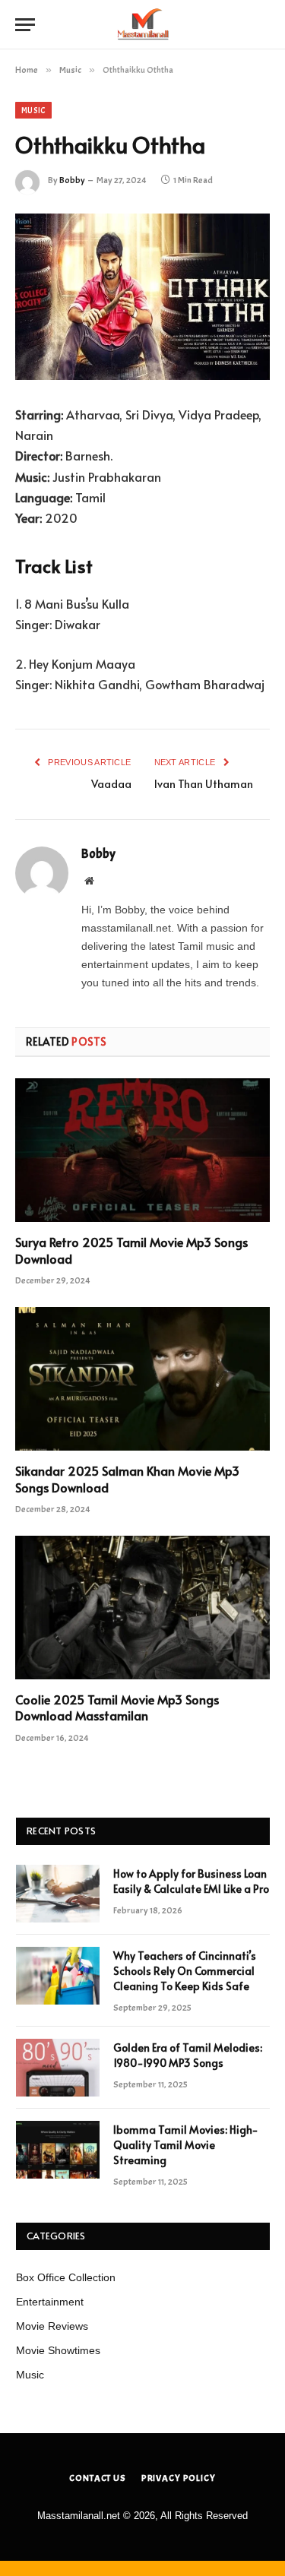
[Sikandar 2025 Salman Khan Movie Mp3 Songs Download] (142, 1378)
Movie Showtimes (58, 2350)
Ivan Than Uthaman (204, 784)
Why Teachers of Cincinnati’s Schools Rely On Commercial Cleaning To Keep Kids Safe (185, 1971)
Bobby (72, 180)
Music (33, 110)
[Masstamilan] (143, 25)
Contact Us (97, 2478)
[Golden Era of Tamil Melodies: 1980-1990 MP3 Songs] (58, 2068)
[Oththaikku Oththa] (142, 297)
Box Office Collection (66, 2277)
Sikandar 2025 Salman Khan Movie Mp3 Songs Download (127, 1479)
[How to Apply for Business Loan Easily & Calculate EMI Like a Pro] (58, 1894)
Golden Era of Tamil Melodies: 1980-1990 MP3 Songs (188, 2055)
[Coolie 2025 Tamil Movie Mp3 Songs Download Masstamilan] (142, 1607)
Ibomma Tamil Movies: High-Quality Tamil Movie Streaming (186, 2145)
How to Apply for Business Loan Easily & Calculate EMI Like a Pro (191, 1881)
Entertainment (50, 2302)
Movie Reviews (52, 2326)
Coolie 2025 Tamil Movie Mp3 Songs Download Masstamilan (117, 1707)
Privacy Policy (179, 2478)
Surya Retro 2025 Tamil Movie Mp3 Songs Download (131, 1250)
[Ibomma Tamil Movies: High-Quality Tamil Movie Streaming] (58, 2150)
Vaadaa (111, 784)
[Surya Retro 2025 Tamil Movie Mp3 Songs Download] (142, 1150)
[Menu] (25, 25)
